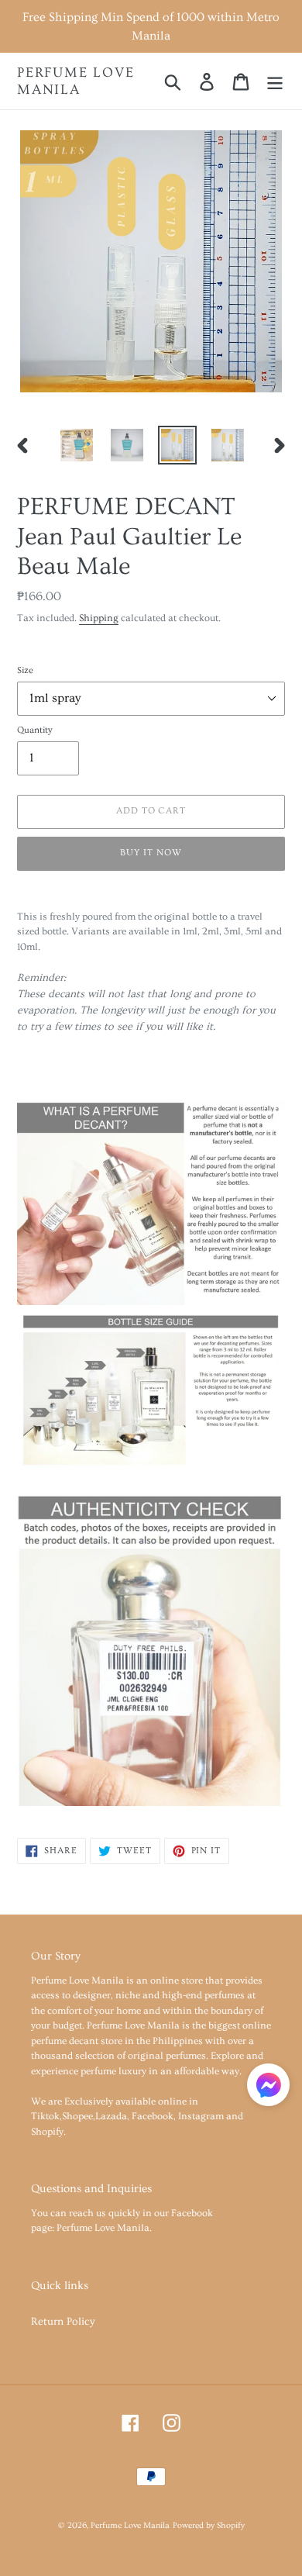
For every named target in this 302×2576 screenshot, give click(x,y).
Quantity (35, 730)
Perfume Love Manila (76, 81)
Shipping (99, 618)
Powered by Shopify (209, 2526)
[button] (268, 2088)
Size (25, 670)
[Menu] (275, 81)
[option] (77, 445)
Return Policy (63, 2322)
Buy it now (151, 853)
